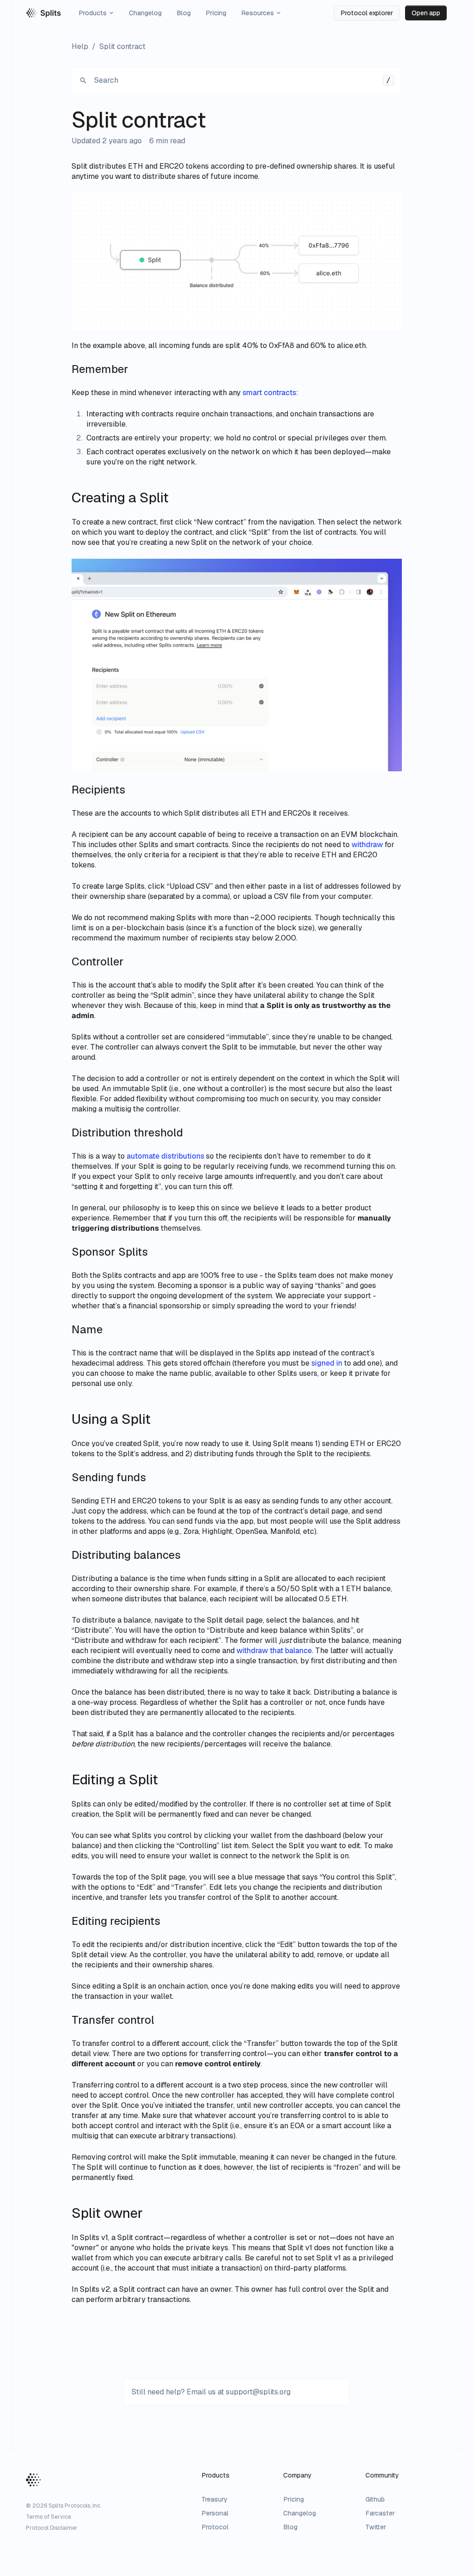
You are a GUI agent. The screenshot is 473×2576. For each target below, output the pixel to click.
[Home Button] (33, 2480)
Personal (215, 2513)
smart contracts (269, 393)
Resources (258, 13)
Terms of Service (49, 2517)
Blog (184, 13)
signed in (327, 1363)
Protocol (215, 2527)
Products (93, 13)
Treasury (215, 2499)
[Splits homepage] (44, 13)
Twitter (376, 2527)
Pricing (216, 13)
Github (375, 2499)
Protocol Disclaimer (52, 2528)
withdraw (367, 845)
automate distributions (165, 1156)
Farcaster (380, 2513)
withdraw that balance (274, 1651)
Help (80, 46)
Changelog (145, 13)
